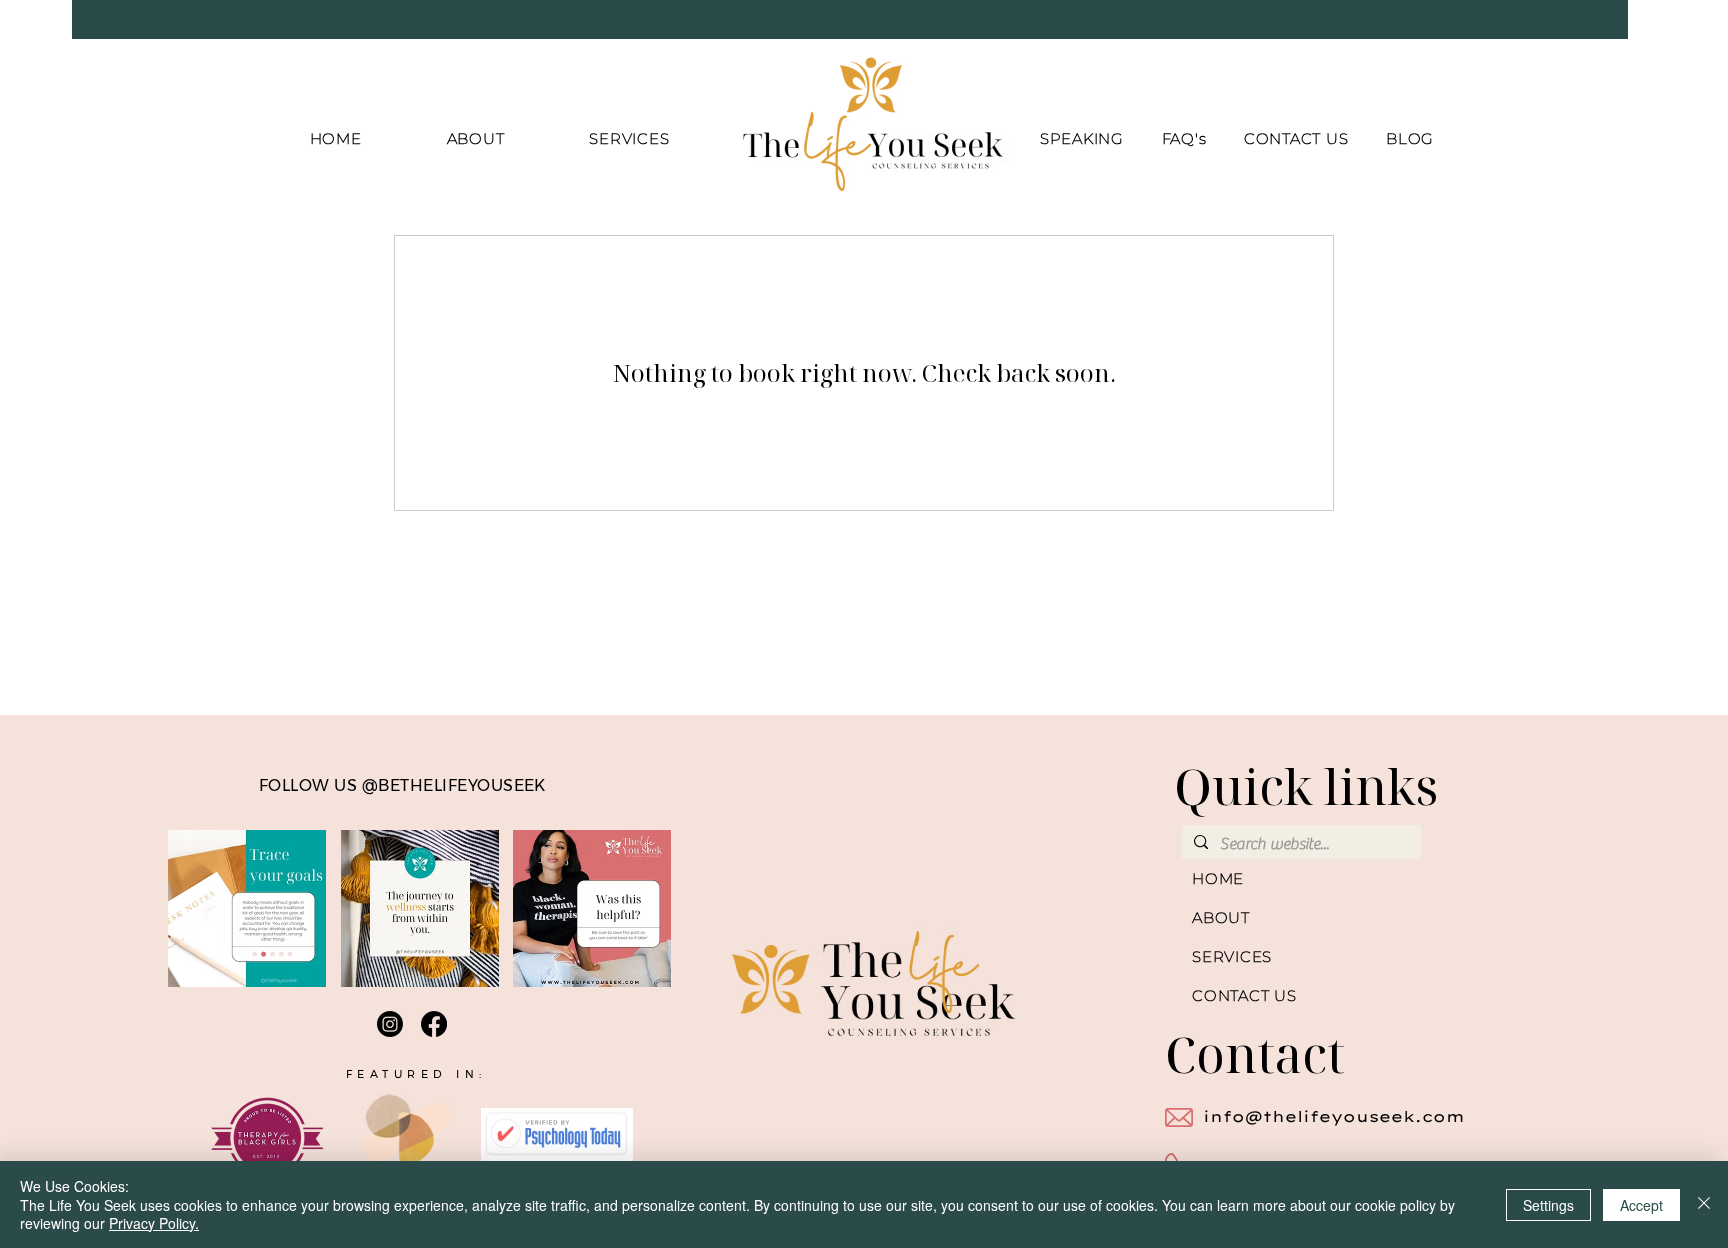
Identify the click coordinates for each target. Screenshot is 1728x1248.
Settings (1548, 1205)
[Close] (1704, 1204)
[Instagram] (390, 1024)
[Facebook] (434, 1024)
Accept (1641, 1205)
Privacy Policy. (154, 1223)
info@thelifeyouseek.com (1334, 1116)
